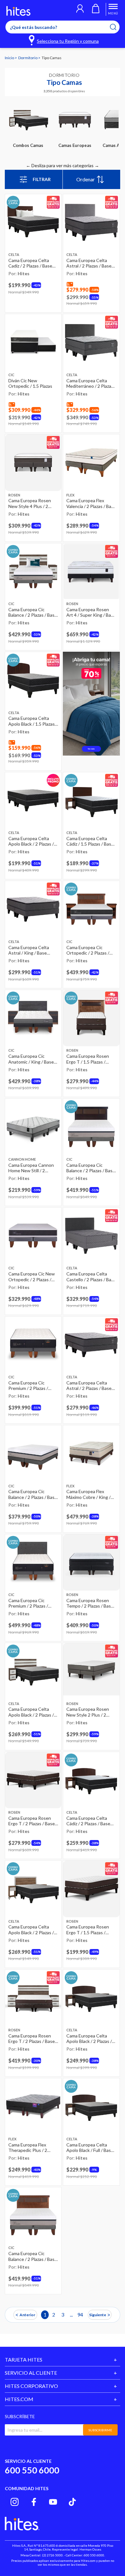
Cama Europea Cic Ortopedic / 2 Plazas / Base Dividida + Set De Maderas (89, 950)
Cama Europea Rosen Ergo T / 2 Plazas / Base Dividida (32, 1821)
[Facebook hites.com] (34, 2502)
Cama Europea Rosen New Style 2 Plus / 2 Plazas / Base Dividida (88, 1712)
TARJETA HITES (24, 2359)
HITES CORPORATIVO (31, 2386)
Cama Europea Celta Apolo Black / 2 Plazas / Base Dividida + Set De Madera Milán (31, 1930)
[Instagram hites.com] (15, 2502)
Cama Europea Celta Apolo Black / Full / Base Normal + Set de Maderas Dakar (90, 2148)
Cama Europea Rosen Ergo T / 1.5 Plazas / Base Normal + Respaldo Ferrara (91, 1059)
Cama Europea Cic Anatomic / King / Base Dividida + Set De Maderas (31, 1059)
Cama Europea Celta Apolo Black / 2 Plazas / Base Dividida (31, 841)
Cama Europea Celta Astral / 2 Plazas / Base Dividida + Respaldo (89, 263)
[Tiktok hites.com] (72, 2502)
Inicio (10, 58)
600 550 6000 (32, 2470)
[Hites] (18, 11)
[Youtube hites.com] (53, 2502)
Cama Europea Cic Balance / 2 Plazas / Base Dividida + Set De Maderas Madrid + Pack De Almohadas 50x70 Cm (33, 612)
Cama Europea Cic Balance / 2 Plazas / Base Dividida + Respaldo (91, 1168)
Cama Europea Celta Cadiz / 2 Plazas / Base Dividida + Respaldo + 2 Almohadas (32, 263)
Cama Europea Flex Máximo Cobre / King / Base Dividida (88, 1494)
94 (80, 2314)
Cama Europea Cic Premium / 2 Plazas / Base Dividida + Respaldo (28, 1603)
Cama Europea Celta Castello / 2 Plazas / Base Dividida (91, 1277)
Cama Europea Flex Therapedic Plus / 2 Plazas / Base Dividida (30, 2148)
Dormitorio (28, 58)
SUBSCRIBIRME (100, 2430)
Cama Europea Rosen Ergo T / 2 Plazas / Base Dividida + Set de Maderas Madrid (32, 2039)
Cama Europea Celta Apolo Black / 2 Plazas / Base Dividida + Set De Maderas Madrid (31, 1712)
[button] (80, 9)
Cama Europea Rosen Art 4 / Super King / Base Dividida (91, 612)
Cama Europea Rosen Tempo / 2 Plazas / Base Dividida (90, 1603)
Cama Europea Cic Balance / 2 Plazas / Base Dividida (33, 1494)
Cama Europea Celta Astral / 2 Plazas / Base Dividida (89, 1386)
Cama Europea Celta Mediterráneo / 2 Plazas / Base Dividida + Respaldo (91, 383)
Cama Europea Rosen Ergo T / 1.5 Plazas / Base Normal (88, 1930)
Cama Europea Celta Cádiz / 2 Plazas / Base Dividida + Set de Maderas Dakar (88, 1821)
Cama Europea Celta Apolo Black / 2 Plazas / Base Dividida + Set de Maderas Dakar (89, 2039)
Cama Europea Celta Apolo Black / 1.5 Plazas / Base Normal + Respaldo (33, 721)
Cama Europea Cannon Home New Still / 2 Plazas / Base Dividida (31, 1168)
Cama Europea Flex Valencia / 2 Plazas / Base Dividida (91, 503)
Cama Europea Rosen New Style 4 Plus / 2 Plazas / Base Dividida (30, 503)
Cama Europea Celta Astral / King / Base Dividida (29, 950)
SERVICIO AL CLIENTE (31, 2373)
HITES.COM (19, 2399)
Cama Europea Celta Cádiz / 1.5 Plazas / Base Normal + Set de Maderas (90, 841)
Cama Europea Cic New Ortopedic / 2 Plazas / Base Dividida (32, 1277)
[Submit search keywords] (117, 27)
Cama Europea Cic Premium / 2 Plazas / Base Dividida (28, 1386)
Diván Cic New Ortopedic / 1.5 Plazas (30, 383)
